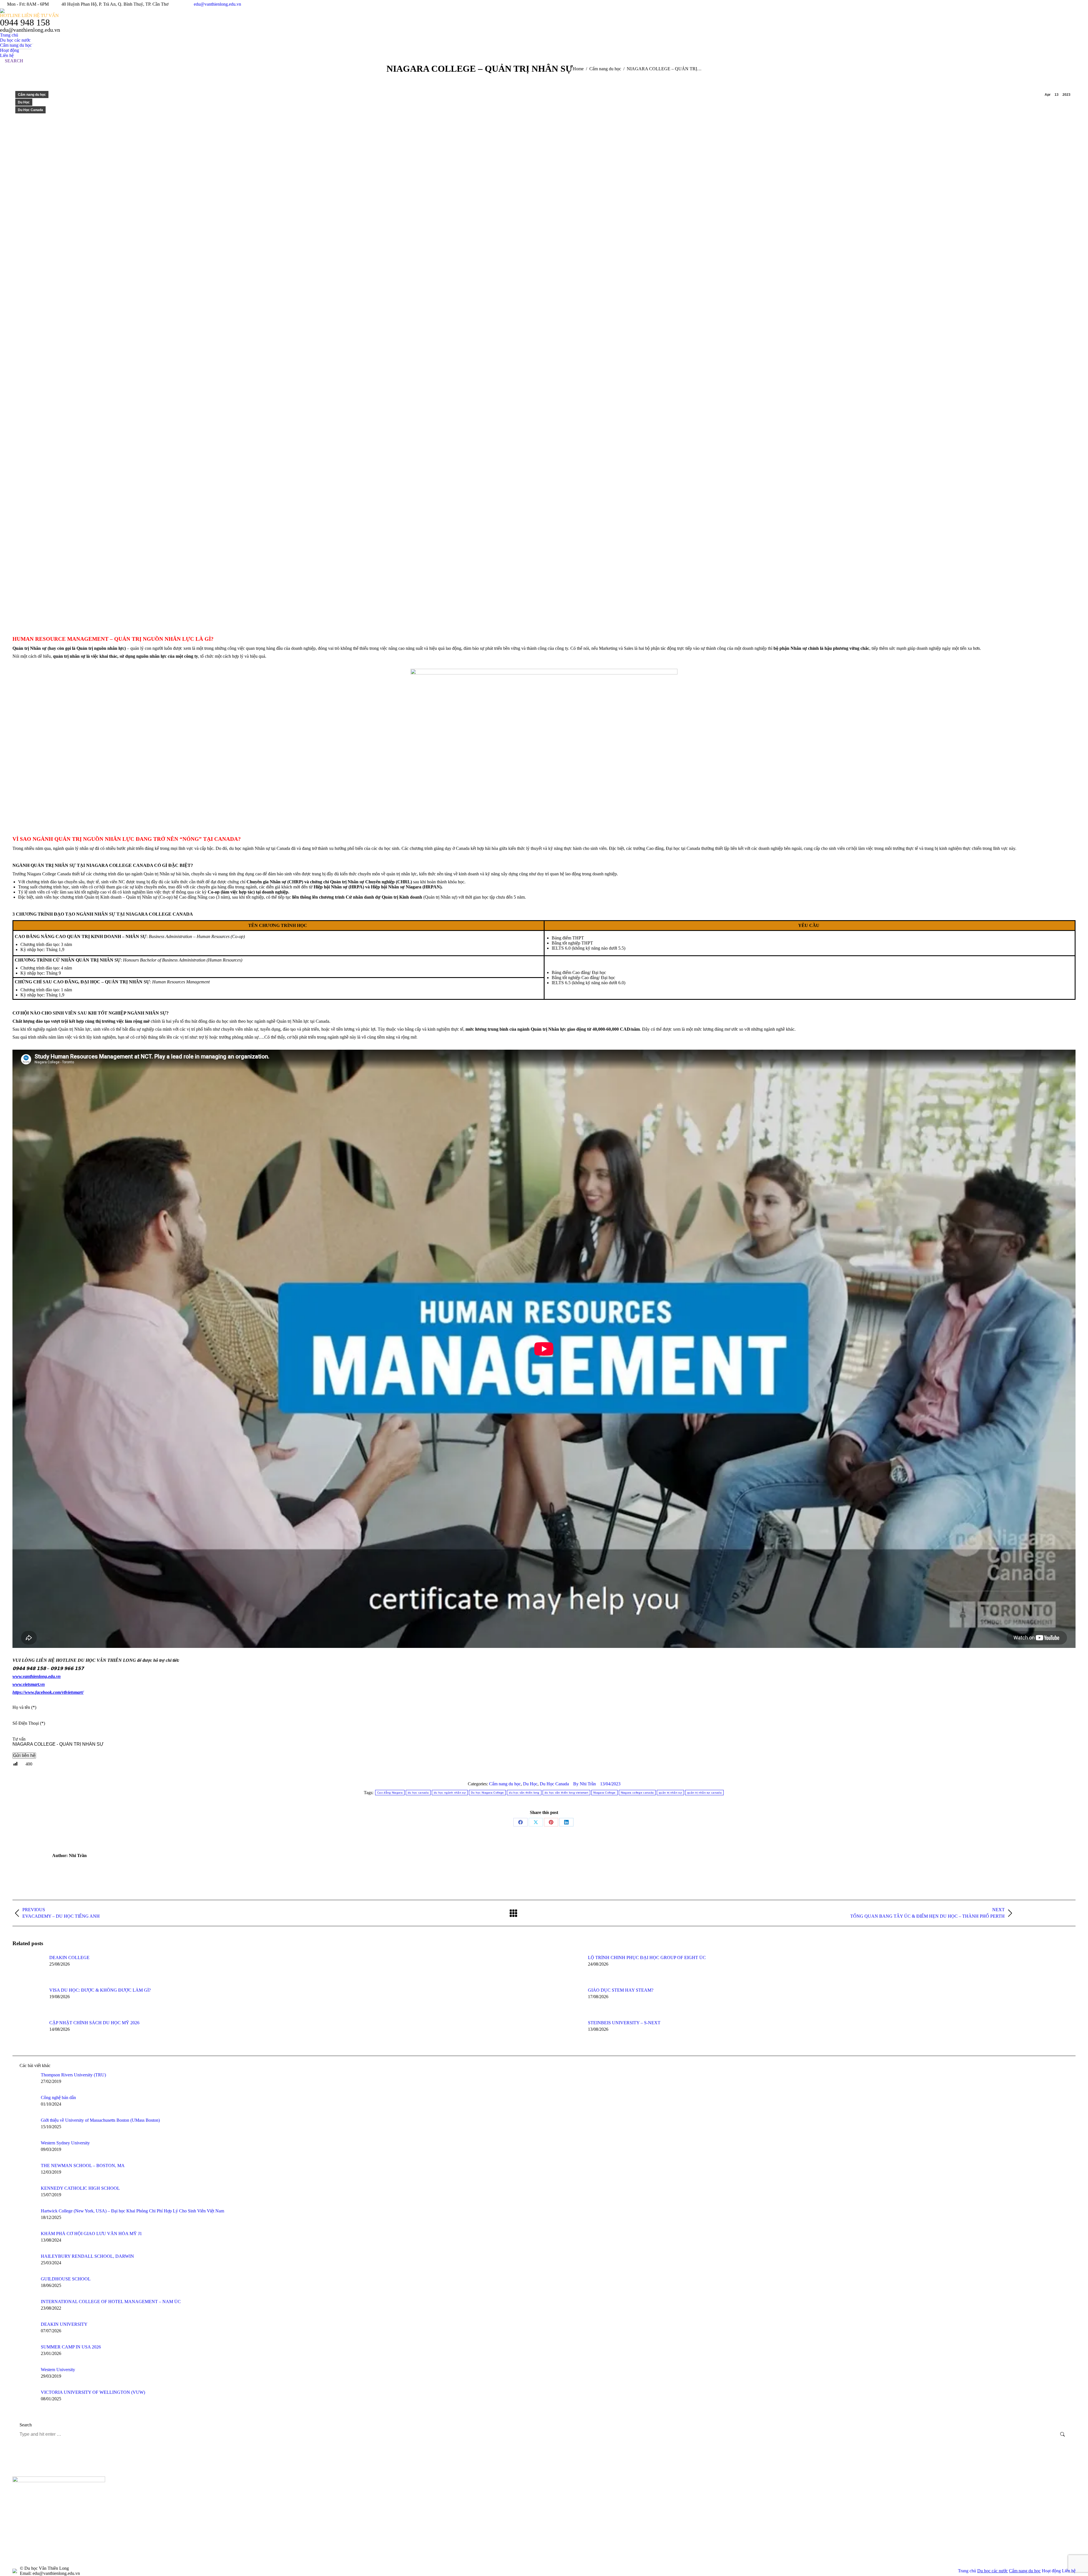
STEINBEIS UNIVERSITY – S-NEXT (624, 2023)
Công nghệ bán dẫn (58, 2097)
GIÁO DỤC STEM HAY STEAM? (621, 1990)
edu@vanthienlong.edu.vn (217, 4)
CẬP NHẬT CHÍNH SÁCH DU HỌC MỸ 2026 (94, 2023)
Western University (58, 2370)
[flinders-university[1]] (561, 2511)
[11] (583, 2489)
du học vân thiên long (524, 1793)
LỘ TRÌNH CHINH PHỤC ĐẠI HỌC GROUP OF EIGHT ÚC (647, 1958)
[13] (692, 2489)
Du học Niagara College (487, 1793)
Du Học (24, 102)
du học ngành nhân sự (450, 1793)
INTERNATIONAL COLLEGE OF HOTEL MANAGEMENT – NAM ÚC (111, 2302)
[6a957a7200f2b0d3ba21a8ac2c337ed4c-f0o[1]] (736, 2489)
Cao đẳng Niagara (390, 1793)
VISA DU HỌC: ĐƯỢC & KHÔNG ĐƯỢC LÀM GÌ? (100, 1990)
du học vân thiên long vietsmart (566, 1793)
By (585, 1784)
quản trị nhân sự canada (704, 1793)
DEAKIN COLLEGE (69, 1958)
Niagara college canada (637, 1793)
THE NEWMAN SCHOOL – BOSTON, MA (83, 2166)
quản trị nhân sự (670, 1793)
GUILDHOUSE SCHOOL (66, 2279)
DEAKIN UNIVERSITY (64, 2324)
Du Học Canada (30, 110)
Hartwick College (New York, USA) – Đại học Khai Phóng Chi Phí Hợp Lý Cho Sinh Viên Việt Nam (132, 2211)
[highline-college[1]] (648, 2489)
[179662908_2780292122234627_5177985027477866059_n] (779, 2489)
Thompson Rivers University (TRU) (73, 2075)
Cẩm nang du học (32, 95)
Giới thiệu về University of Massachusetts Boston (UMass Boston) (100, 2120)
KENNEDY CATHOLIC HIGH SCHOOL (80, 2188)
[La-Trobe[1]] (605, 2489)
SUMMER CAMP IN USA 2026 (71, 2347)
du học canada (418, 1793)
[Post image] (28, 1968)
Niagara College (604, 1793)
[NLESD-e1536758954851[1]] (670, 2489)
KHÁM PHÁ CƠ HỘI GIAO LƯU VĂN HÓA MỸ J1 (91, 2234)
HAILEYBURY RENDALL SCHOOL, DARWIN (87, 2256)
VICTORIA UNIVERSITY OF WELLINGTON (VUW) (93, 2392)
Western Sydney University (65, 2143)
